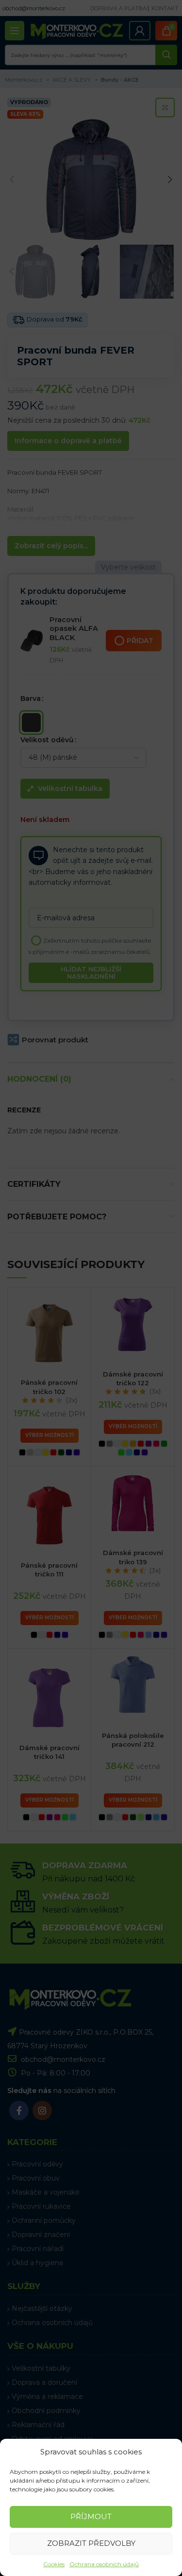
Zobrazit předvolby (91, 2543)
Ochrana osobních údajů (104, 2564)
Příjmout (91, 2516)
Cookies (54, 2564)
